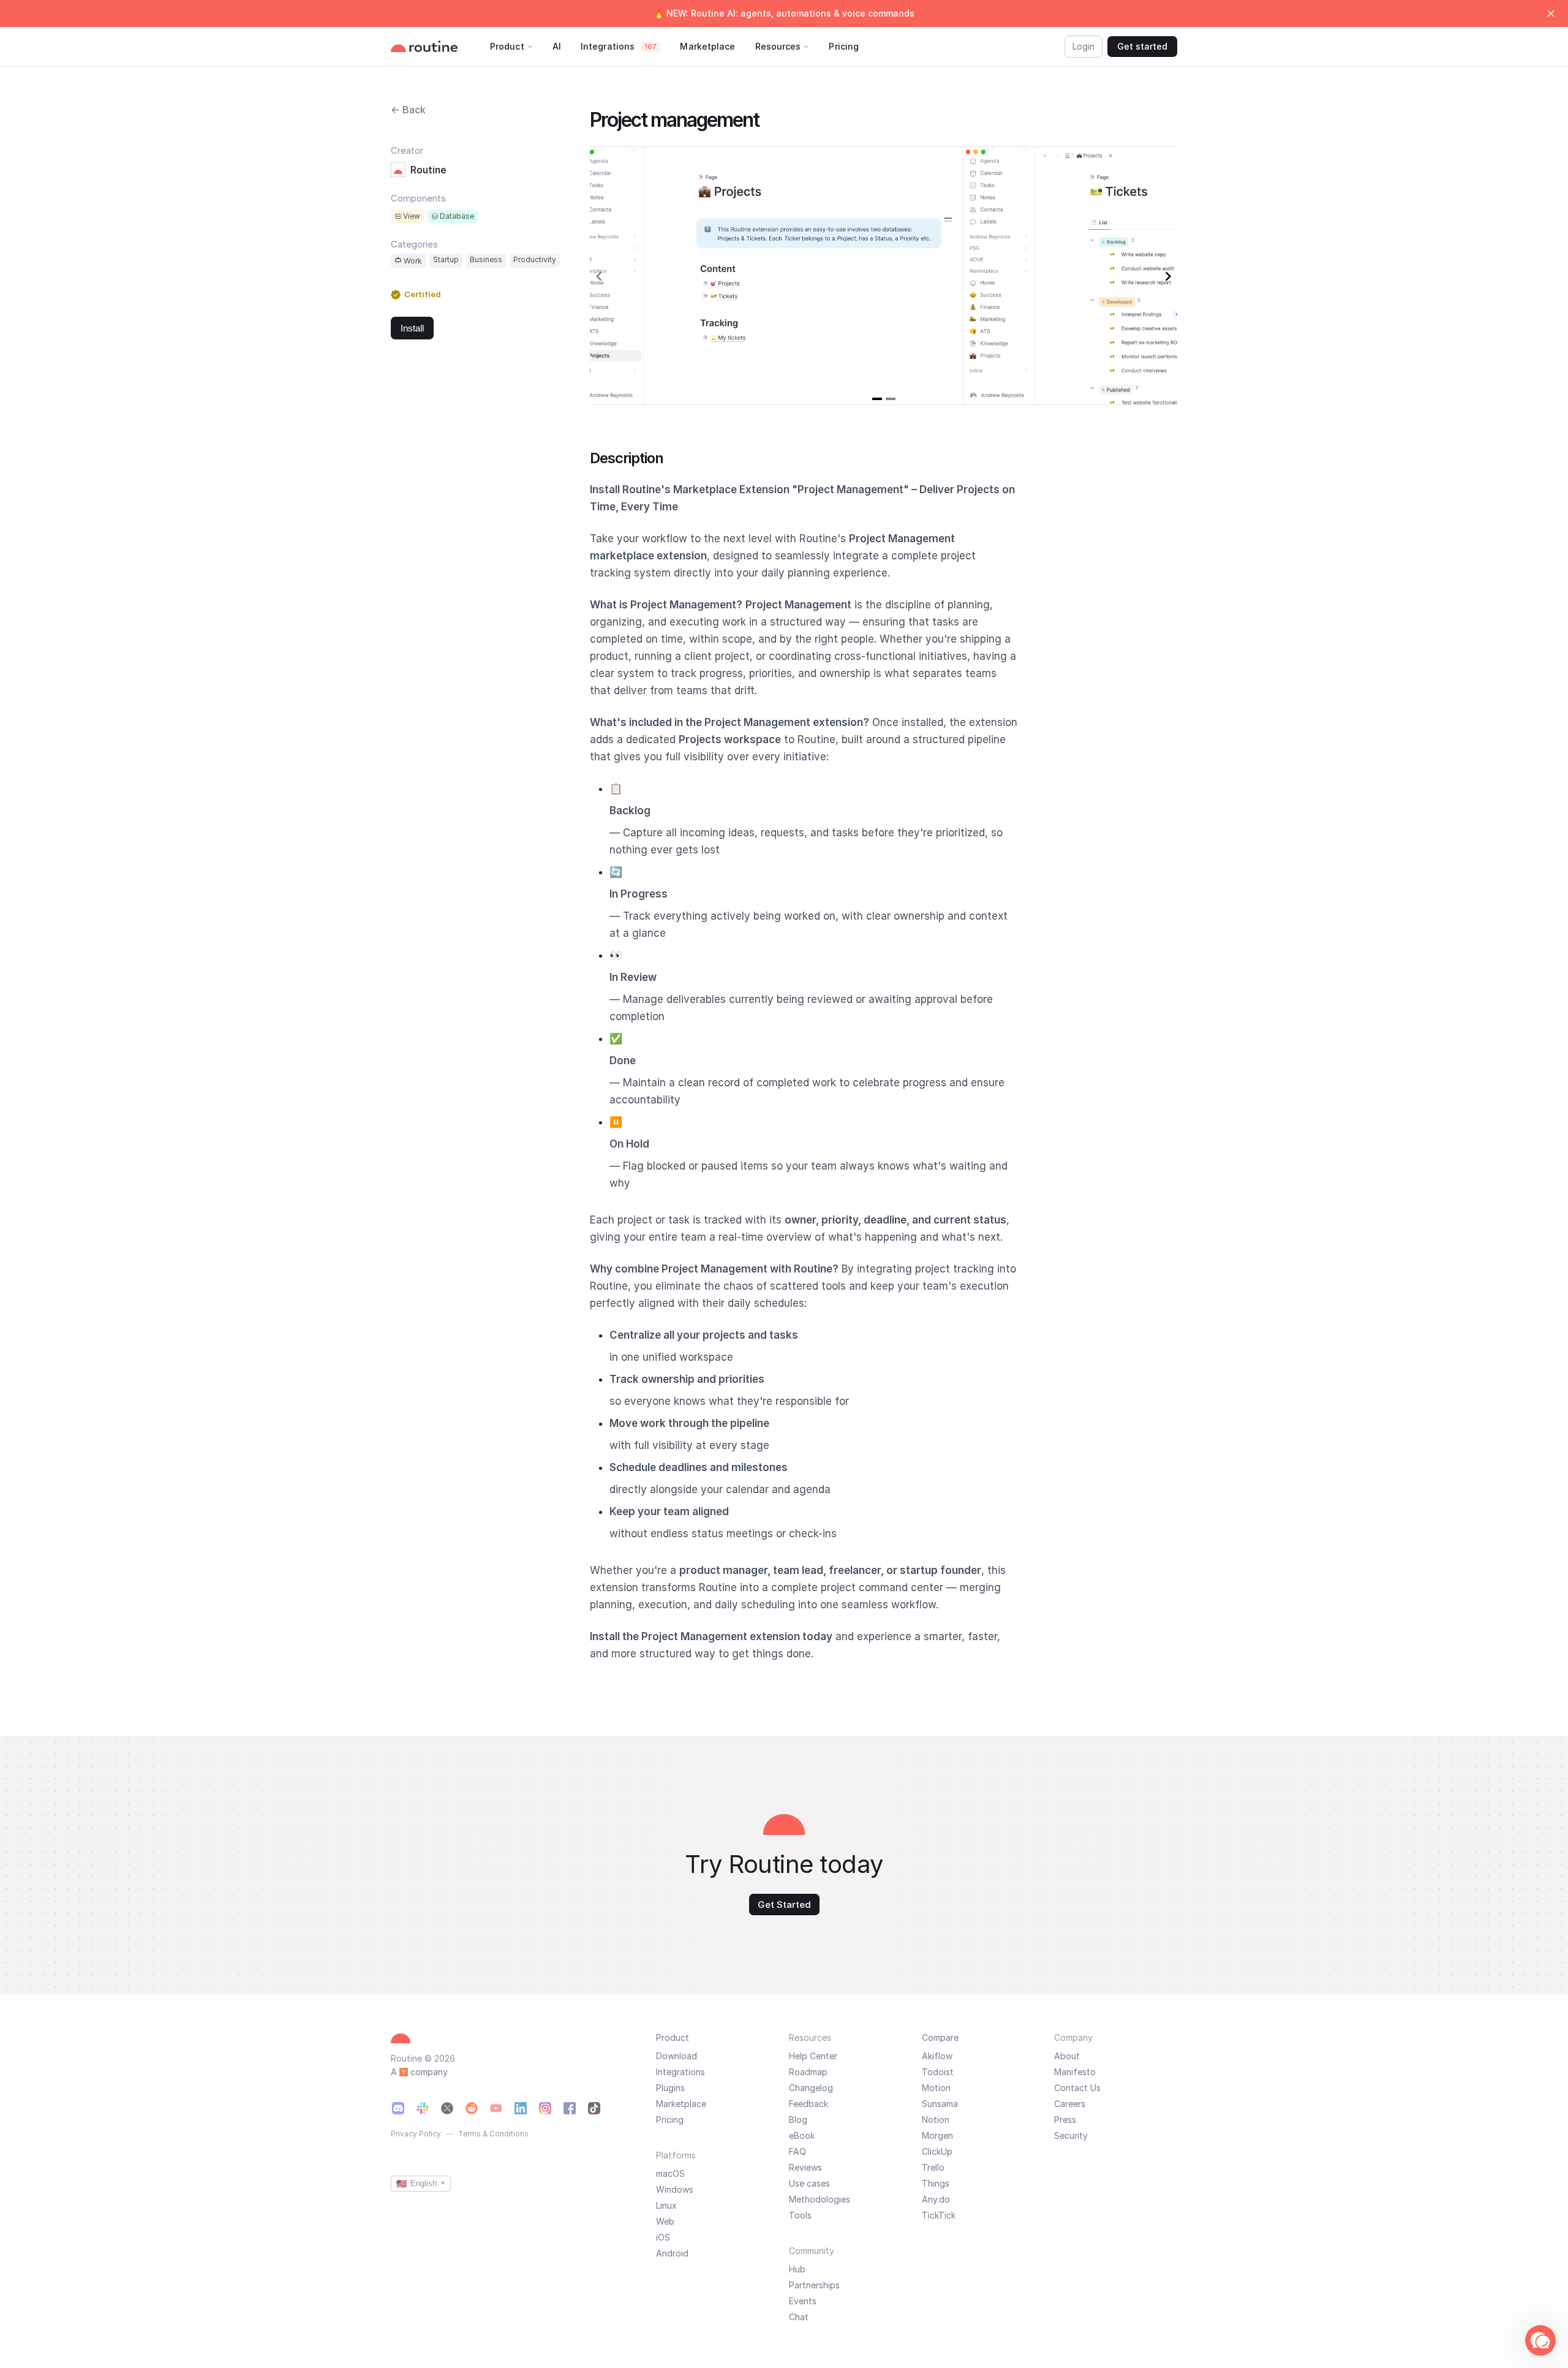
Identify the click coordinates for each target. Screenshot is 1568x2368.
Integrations (680, 2072)
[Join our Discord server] (398, 2108)
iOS (663, 2237)
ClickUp (937, 2152)
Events (803, 2301)
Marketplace (681, 2104)
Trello (933, 2168)
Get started (1142, 46)
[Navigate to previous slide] (599, 276)
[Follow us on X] (447, 2108)
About (1067, 2056)
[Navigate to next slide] (1168, 276)
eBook (802, 2136)
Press (1065, 2120)
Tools (800, 2215)
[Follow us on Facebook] (570, 2108)
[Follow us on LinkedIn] (521, 2108)
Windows (675, 2190)
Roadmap (808, 2072)
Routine (428, 170)
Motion (936, 2088)
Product (673, 2037)
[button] (1540, 2340)
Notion (936, 2120)
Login (1084, 46)
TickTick (939, 2215)
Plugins (670, 2088)
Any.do (936, 2200)
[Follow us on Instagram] (545, 2108)
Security (1071, 2136)
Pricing (670, 2120)
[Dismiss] (1551, 13)
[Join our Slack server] (423, 2108)
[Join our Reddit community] (472, 2108)
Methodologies (820, 2200)
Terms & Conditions (493, 2134)
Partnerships (814, 2285)
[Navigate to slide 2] (891, 399)
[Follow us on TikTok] (594, 2108)
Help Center (813, 2056)
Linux (666, 2206)
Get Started (784, 1905)
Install (412, 328)
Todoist (938, 2072)
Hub (797, 2269)
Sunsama (940, 2104)
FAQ (797, 2152)
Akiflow (937, 2056)
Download (677, 2056)
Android (672, 2253)
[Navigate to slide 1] (877, 399)
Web (665, 2222)
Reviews (805, 2168)
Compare (940, 2037)
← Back (408, 110)
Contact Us (1077, 2088)
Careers (1070, 2104)
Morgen (937, 2136)
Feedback (809, 2104)
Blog (798, 2120)
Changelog (811, 2088)
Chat (799, 2317)
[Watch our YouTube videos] (496, 2108)
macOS (670, 2174)
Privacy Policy (416, 2134)
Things (936, 2184)
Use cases (809, 2184)
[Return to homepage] (437, 46)
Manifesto (1075, 2072)
